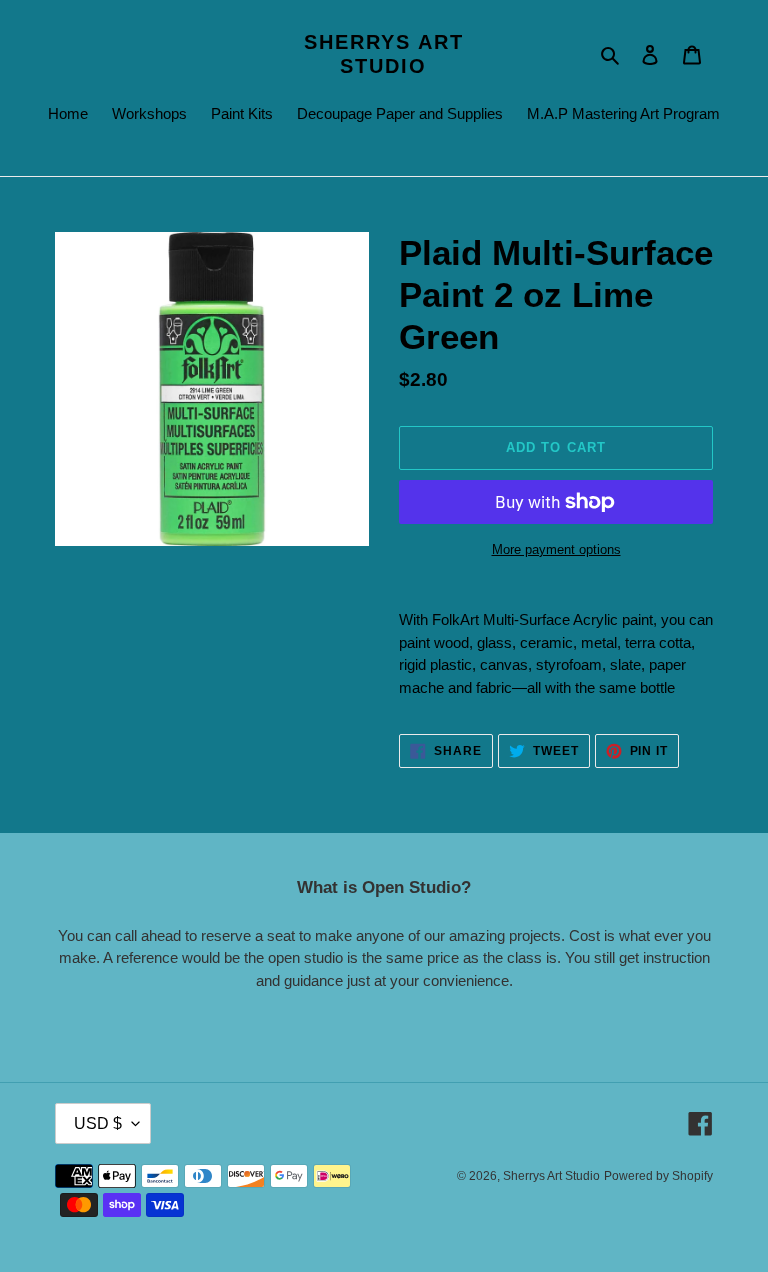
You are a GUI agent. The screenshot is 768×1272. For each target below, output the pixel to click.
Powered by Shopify (658, 1176)
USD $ (98, 1123)
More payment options (556, 549)
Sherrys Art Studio (384, 54)
